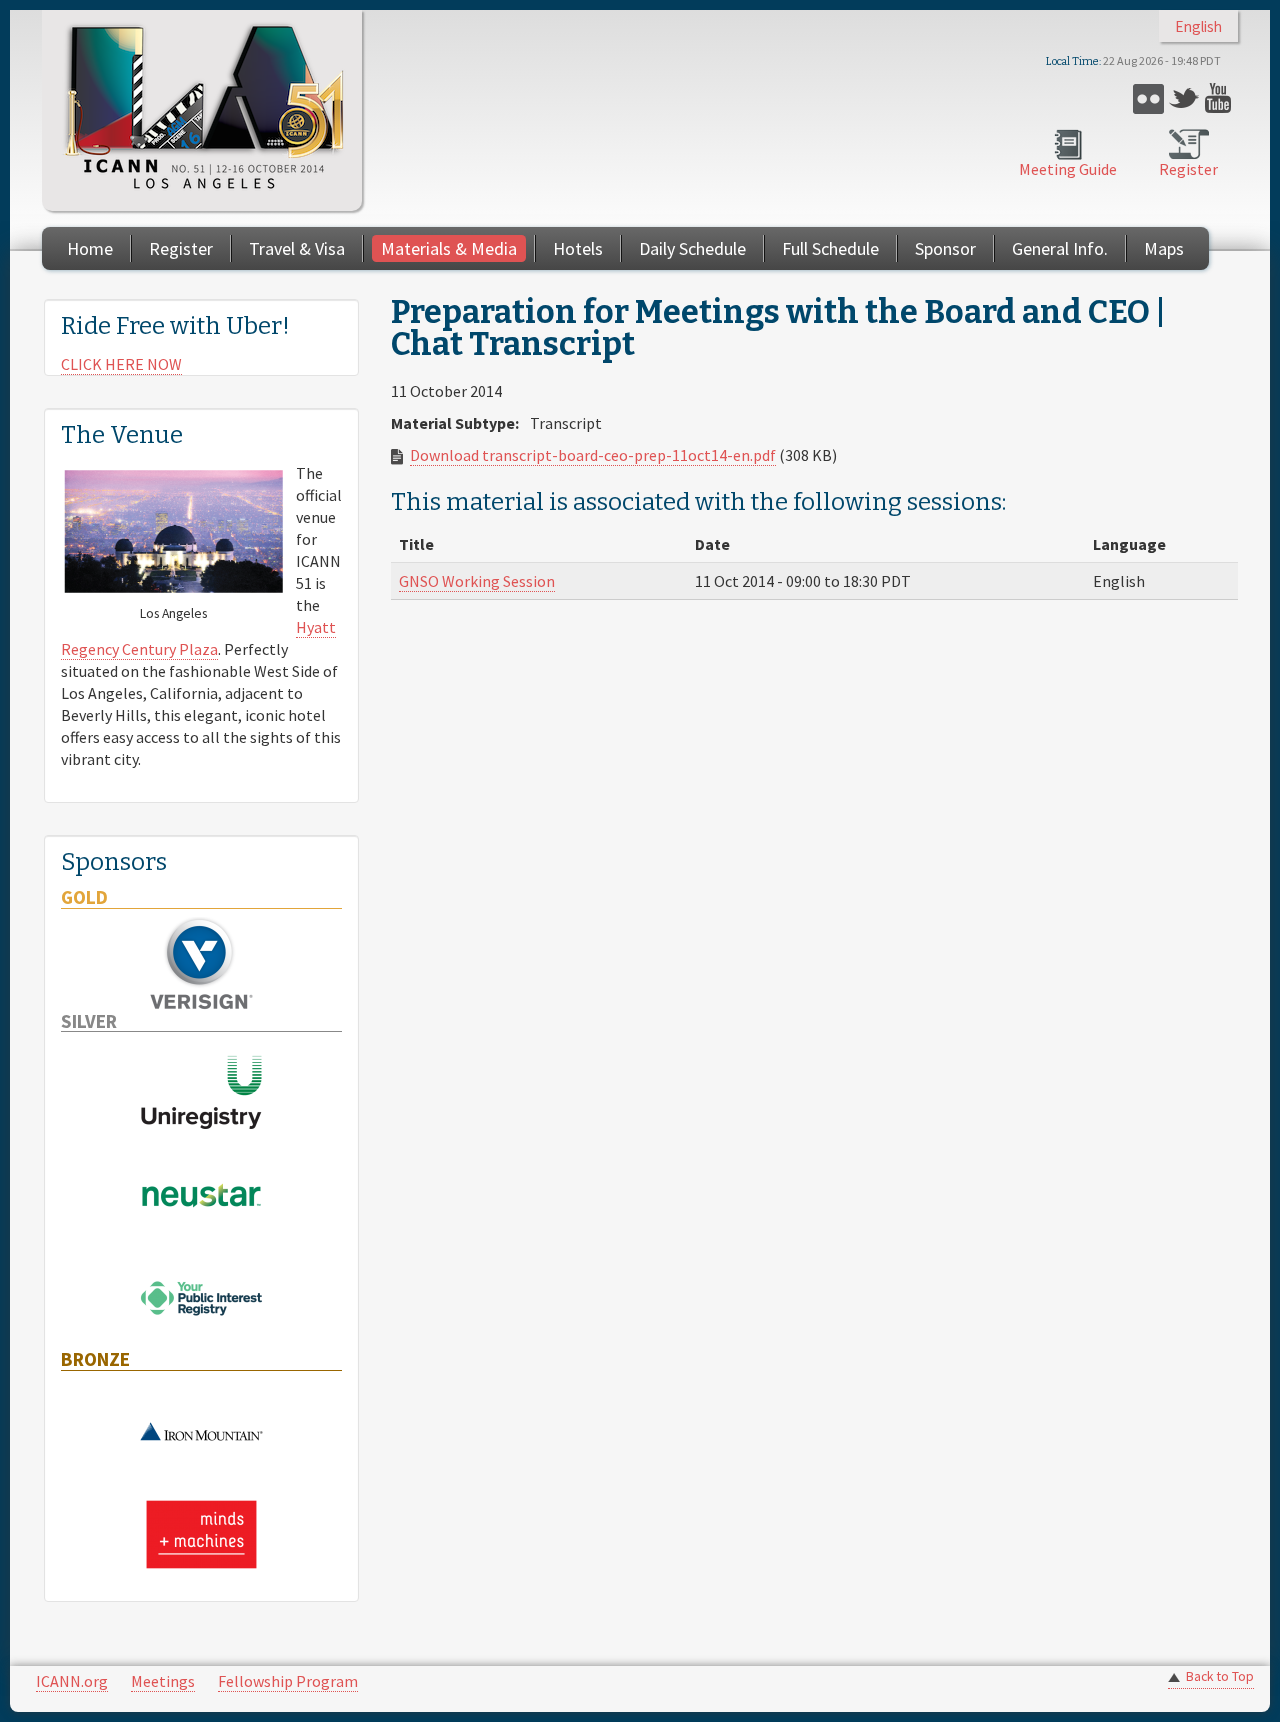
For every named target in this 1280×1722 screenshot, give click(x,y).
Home (90, 248)
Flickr (1148, 98)
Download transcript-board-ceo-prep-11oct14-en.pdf (593, 455)
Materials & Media (449, 248)
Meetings (163, 1681)
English (1198, 26)
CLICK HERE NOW (121, 364)
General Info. (1060, 248)
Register (1188, 169)
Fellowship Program (288, 1681)
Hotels (578, 248)
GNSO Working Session (477, 581)
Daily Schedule (692, 248)
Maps (1164, 248)
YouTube (1220, 98)
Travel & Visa (297, 248)
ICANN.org (72, 1681)
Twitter (1184, 98)
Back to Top (1220, 1676)
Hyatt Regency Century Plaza (198, 638)
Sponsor (945, 248)
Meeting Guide (1068, 169)
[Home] (202, 110)
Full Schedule (830, 248)
